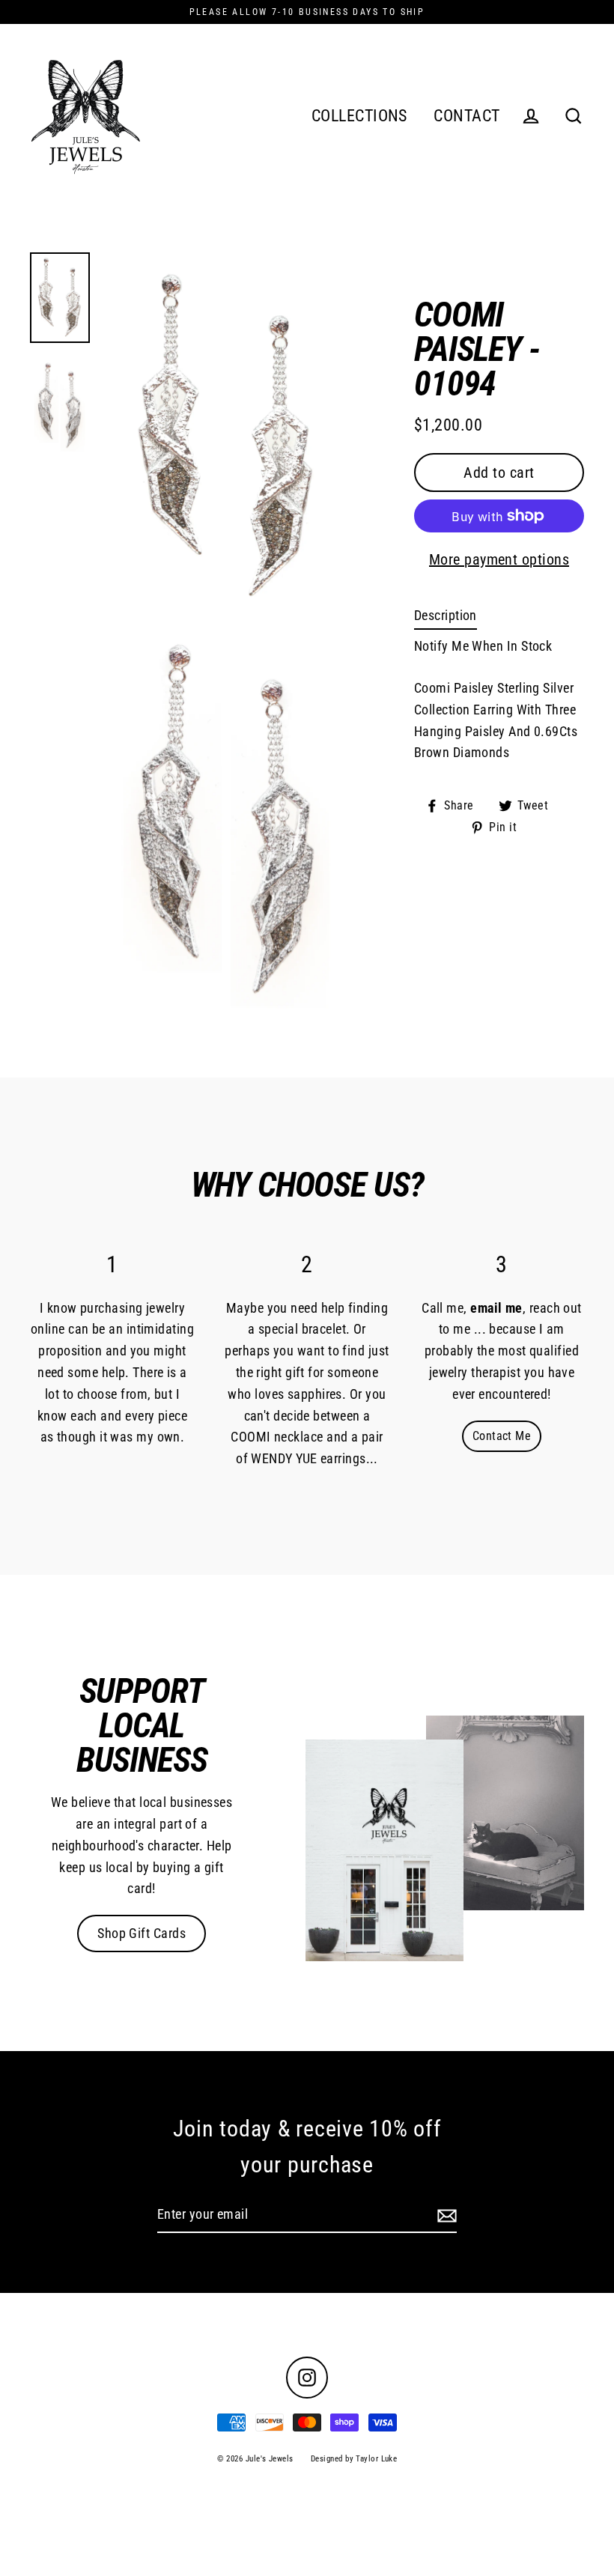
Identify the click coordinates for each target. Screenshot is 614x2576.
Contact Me (502, 1436)
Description (446, 615)
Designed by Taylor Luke (354, 2459)
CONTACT (466, 116)
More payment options (499, 559)
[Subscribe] (445, 2215)
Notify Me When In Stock (483, 646)
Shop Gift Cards (142, 1933)
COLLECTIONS (359, 116)
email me (496, 1308)
